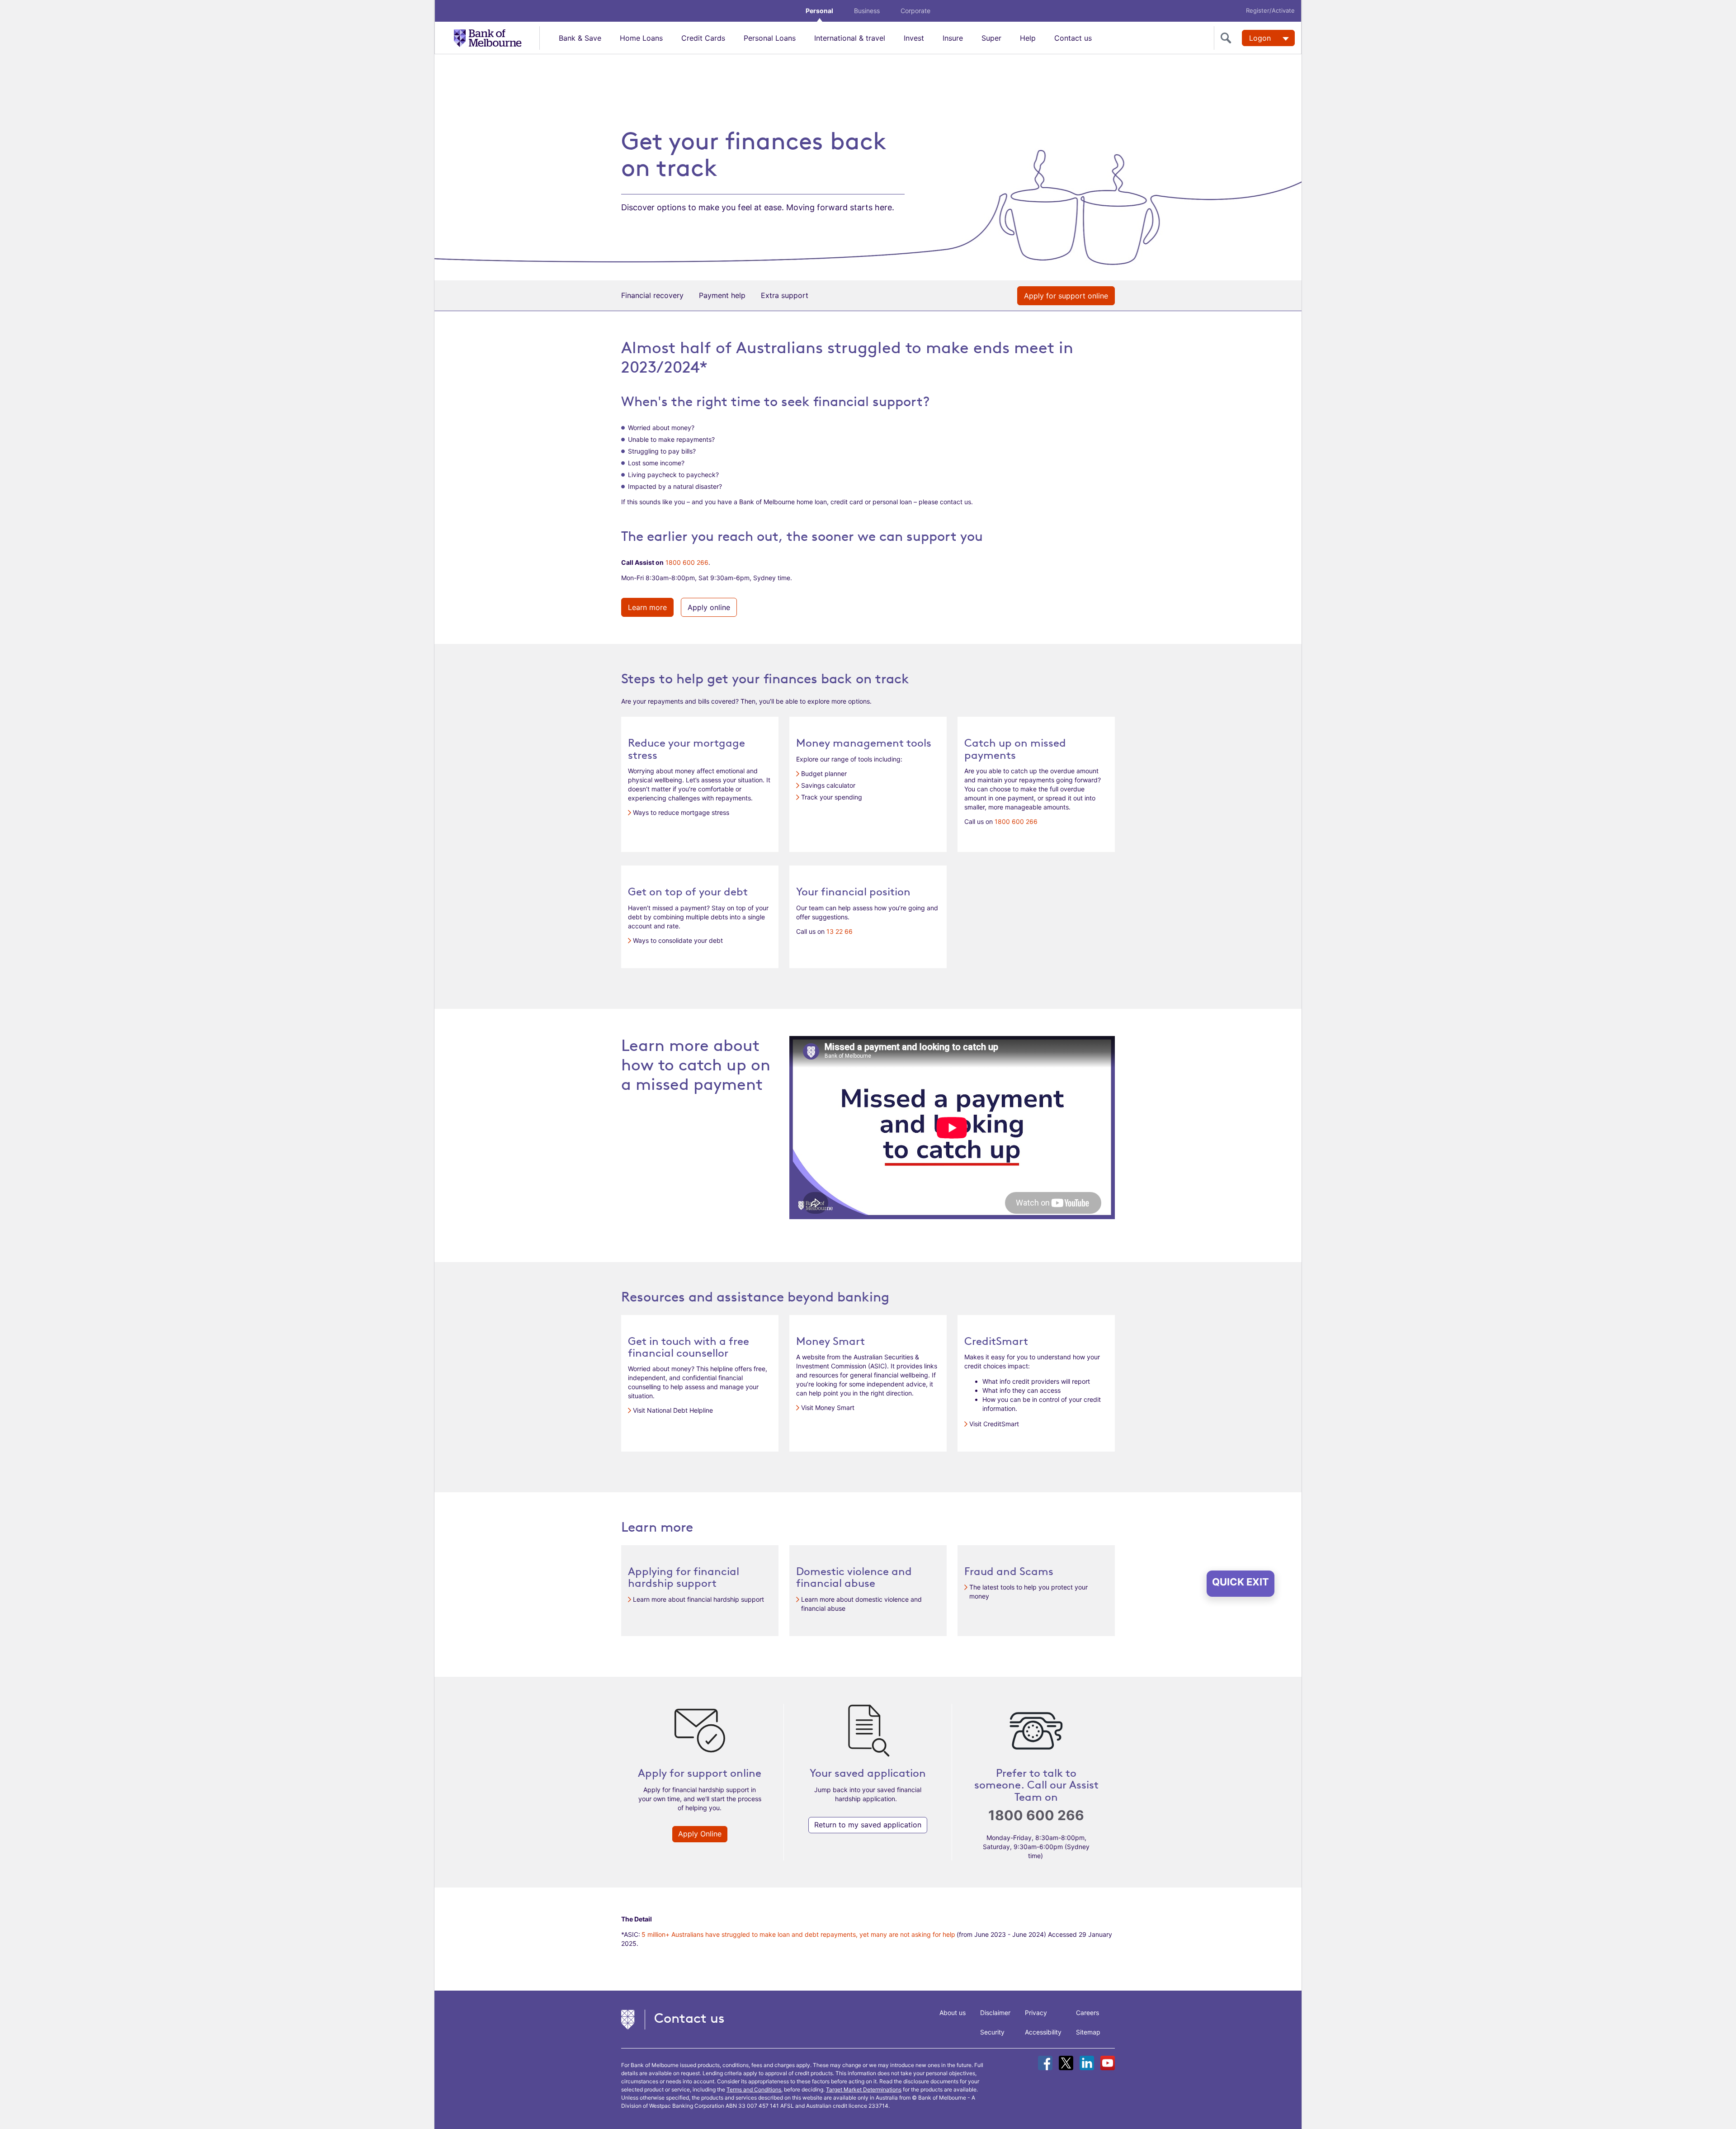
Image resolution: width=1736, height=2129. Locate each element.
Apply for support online (1066, 296)
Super (991, 38)
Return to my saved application (868, 1825)
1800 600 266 (687, 562)
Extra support (785, 295)
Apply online (709, 607)
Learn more (647, 607)
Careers (1087, 2013)
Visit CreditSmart (994, 1424)
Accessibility (1043, 2032)
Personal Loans (770, 38)
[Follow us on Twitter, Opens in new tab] (1066, 2063)
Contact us (1073, 38)
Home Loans (641, 38)
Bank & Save (580, 38)
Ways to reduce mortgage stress (681, 812)
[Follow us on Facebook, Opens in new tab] (1045, 2063)
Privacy (1036, 2013)
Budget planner (824, 774)
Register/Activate (1270, 10)
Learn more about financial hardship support (698, 1599)
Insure (953, 38)
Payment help (722, 295)
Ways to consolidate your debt (678, 940)
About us (953, 2013)
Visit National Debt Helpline (673, 1410)
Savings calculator (828, 785)
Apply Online (700, 1834)
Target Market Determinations (864, 2089)
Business (867, 11)
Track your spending (832, 797)
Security (992, 2032)
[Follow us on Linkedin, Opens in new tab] (1087, 2063)
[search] (1228, 38)
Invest (914, 38)
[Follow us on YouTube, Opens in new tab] (1108, 2063)
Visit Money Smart (828, 1408)
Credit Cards (703, 38)
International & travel (850, 38)
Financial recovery (652, 295)
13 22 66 (840, 931)
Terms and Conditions (754, 2089)
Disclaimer (995, 2013)
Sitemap (1088, 2032)
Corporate (915, 11)
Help (1028, 38)
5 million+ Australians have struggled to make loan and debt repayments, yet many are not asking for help (798, 1934)
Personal (819, 11)
